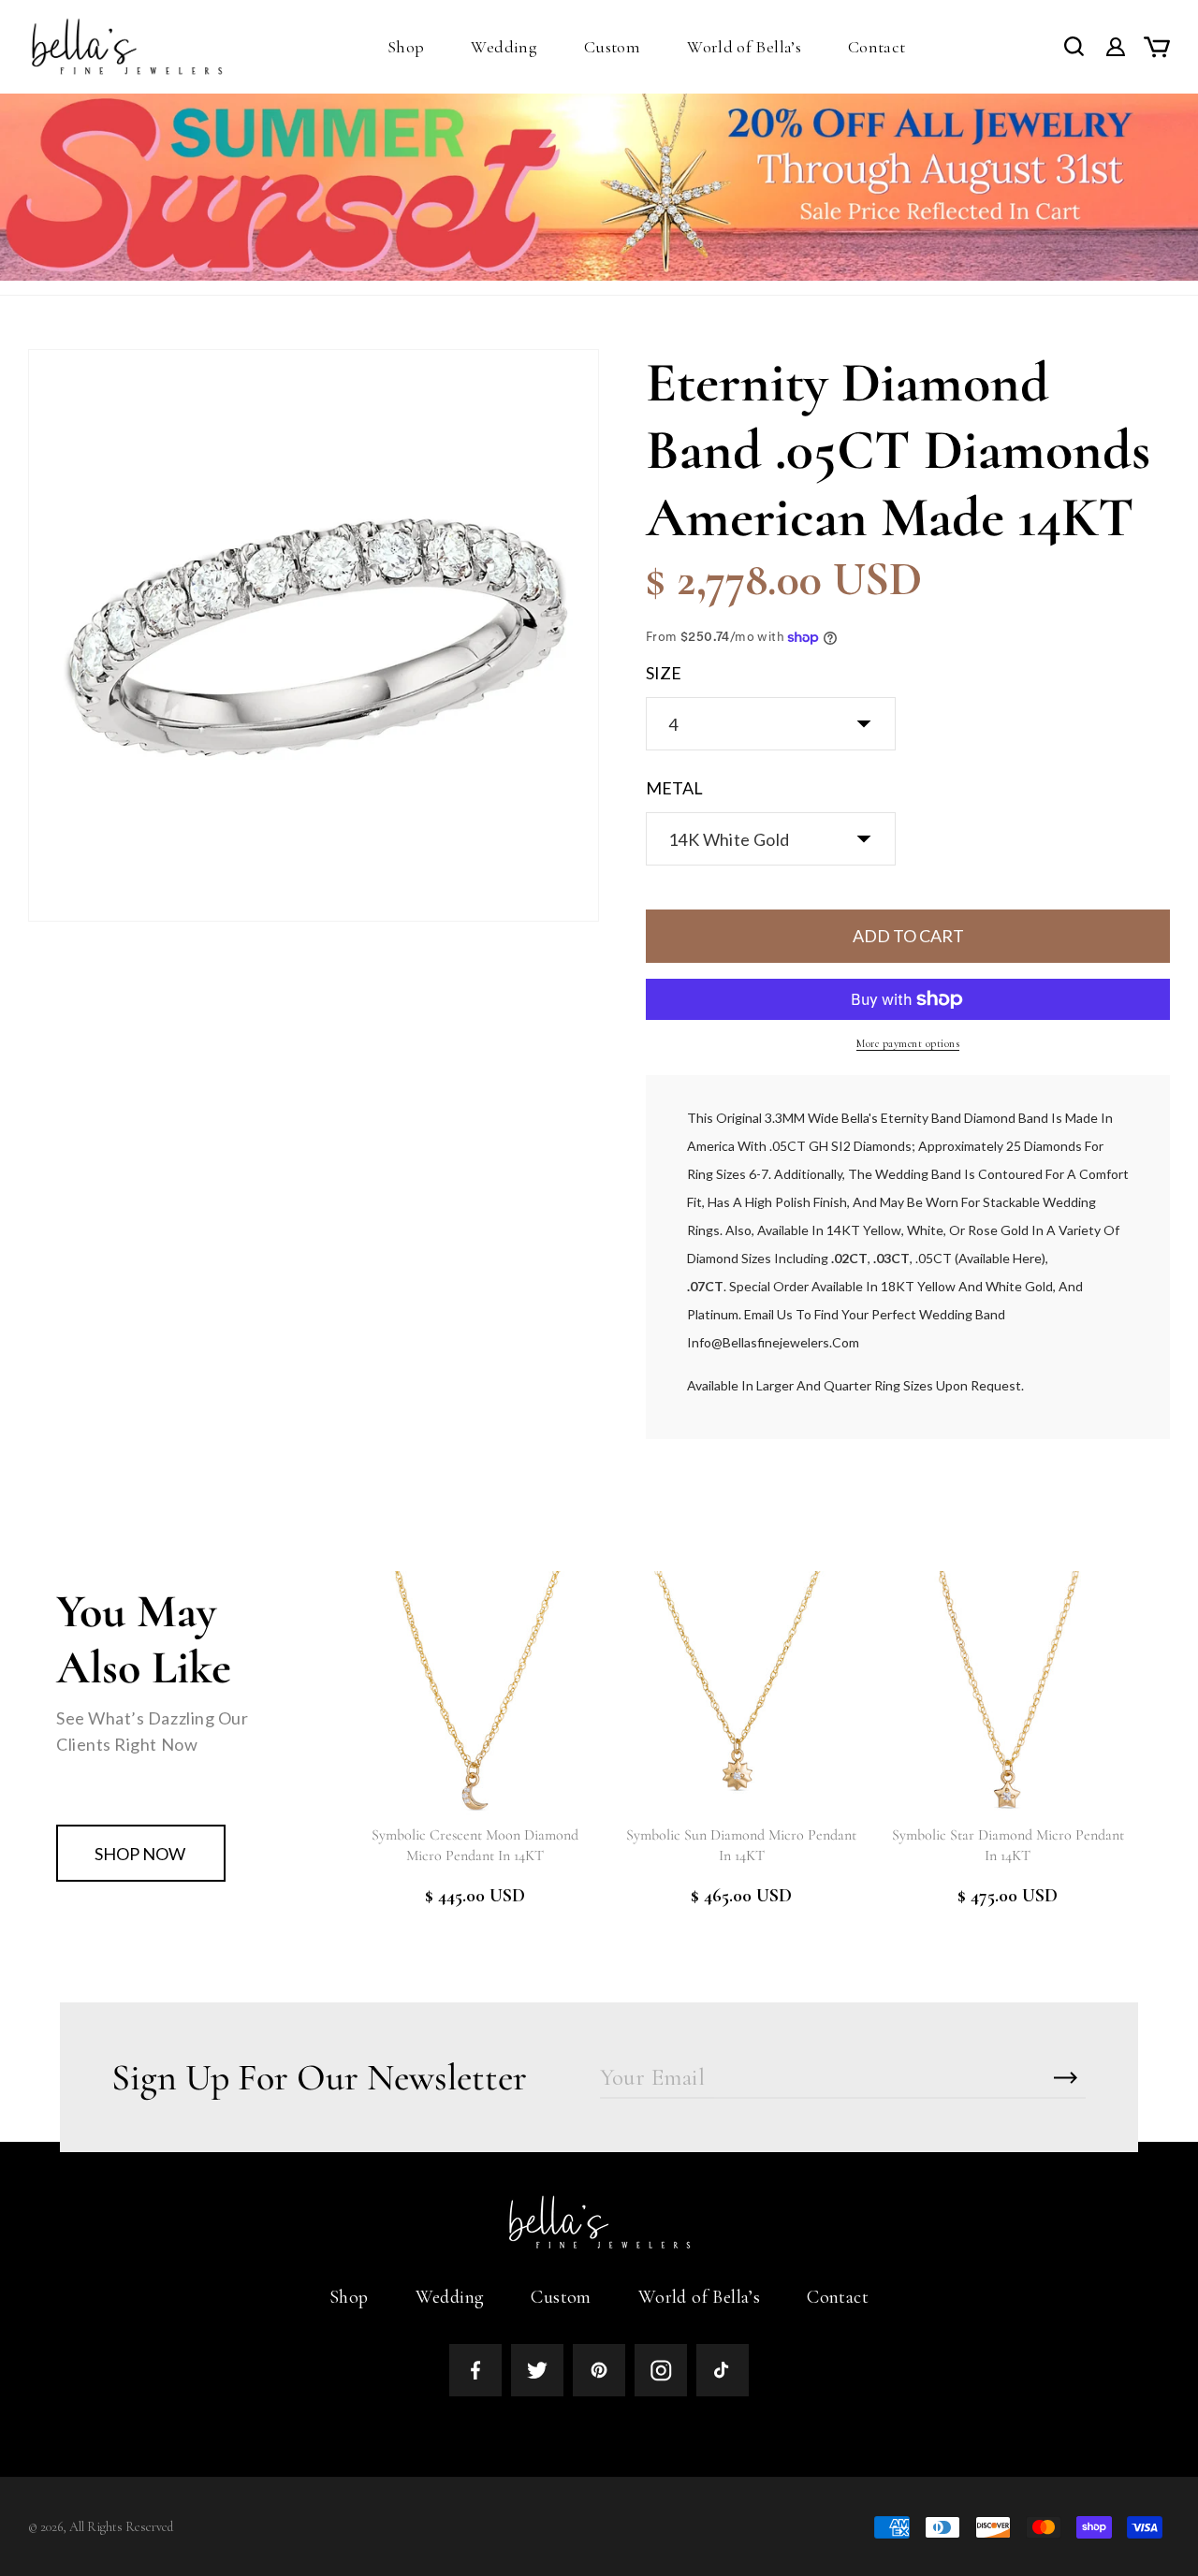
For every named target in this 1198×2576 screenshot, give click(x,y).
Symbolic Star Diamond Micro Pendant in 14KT (1008, 1845)
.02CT (849, 1258)
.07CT (705, 1286)
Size (664, 673)
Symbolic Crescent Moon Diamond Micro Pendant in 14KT (475, 1845)
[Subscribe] (1065, 2078)
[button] (406, 47)
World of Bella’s (699, 2297)
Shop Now (140, 1854)
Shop (349, 2297)
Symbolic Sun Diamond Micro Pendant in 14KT (741, 1845)
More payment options (908, 1043)
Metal (674, 788)
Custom (561, 2297)
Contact (838, 2297)
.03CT (891, 1258)
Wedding (450, 2297)
